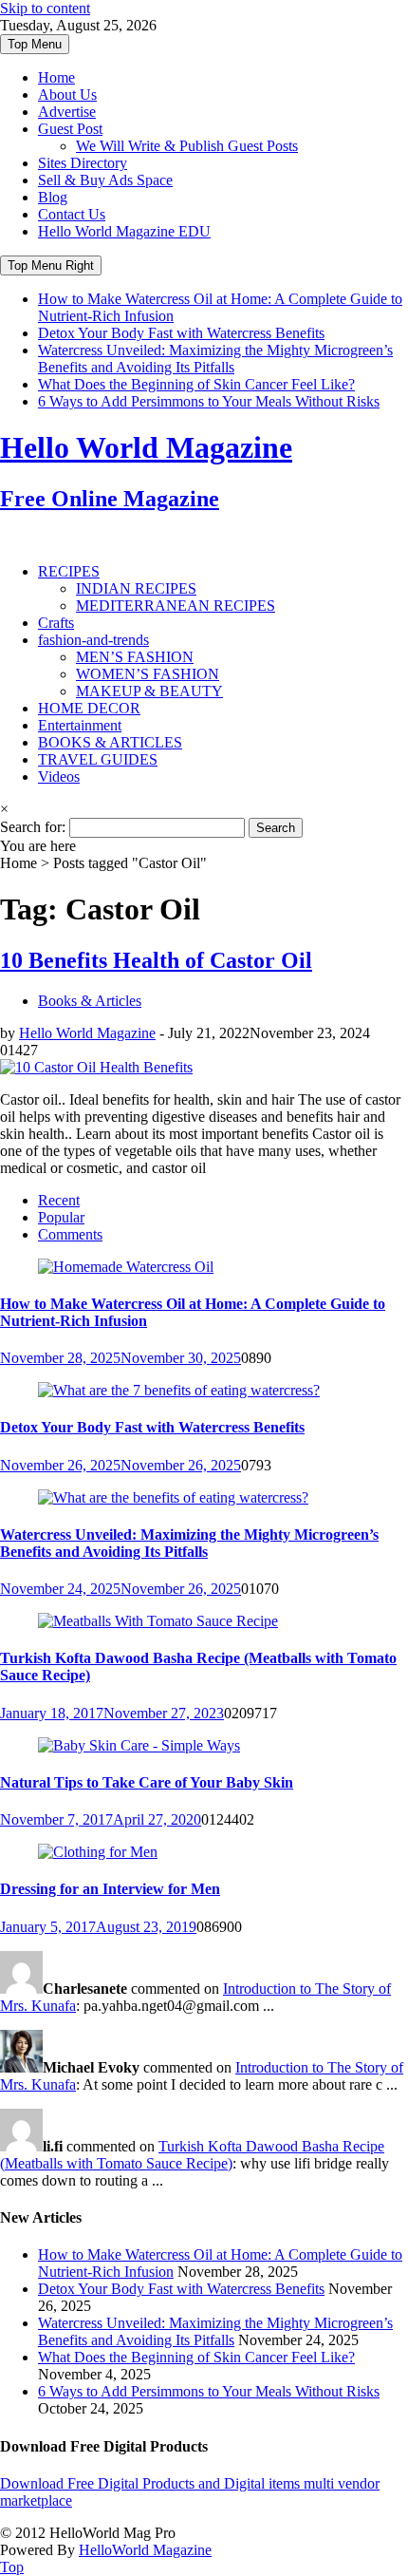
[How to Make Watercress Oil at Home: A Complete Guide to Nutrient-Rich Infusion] (126, 1267)
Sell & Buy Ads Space (105, 180)
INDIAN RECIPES (136, 588)
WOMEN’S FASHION (148, 674)
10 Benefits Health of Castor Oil (156, 960)
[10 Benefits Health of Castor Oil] (96, 1067)
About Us (67, 95)
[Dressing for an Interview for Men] (98, 1852)
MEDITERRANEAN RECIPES (176, 606)
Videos (59, 777)
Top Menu (35, 44)
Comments (70, 1234)
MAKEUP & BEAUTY (149, 691)
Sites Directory (83, 163)
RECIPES (69, 571)
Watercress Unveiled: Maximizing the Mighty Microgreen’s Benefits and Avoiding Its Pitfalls (215, 359)
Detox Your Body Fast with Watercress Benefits (181, 333)
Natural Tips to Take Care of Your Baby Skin (147, 1782)
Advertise (67, 112)
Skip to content (45, 8)
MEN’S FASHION (135, 657)
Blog (53, 197)
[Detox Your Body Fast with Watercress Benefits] (179, 1390)
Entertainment (80, 725)
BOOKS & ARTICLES (110, 742)
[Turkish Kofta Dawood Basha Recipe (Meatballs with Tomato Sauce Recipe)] (158, 1621)
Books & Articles (90, 1001)
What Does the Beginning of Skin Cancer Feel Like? (196, 384)
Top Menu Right (51, 265)
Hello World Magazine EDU (124, 231)
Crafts (56, 623)
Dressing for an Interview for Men (110, 1889)
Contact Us (72, 214)
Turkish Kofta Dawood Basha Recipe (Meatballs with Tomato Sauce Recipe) (192, 2155)
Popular (61, 1217)
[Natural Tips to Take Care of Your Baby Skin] (139, 1745)
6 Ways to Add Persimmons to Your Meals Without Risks (209, 401)
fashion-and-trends (93, 640)
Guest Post (70, 129)
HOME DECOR (89, 708)
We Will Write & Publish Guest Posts (187, 146)
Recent (59, 1200)
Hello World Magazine (87, 1033)
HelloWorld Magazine (145, 2550)
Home (56, 77)
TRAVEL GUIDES (98, 759)
